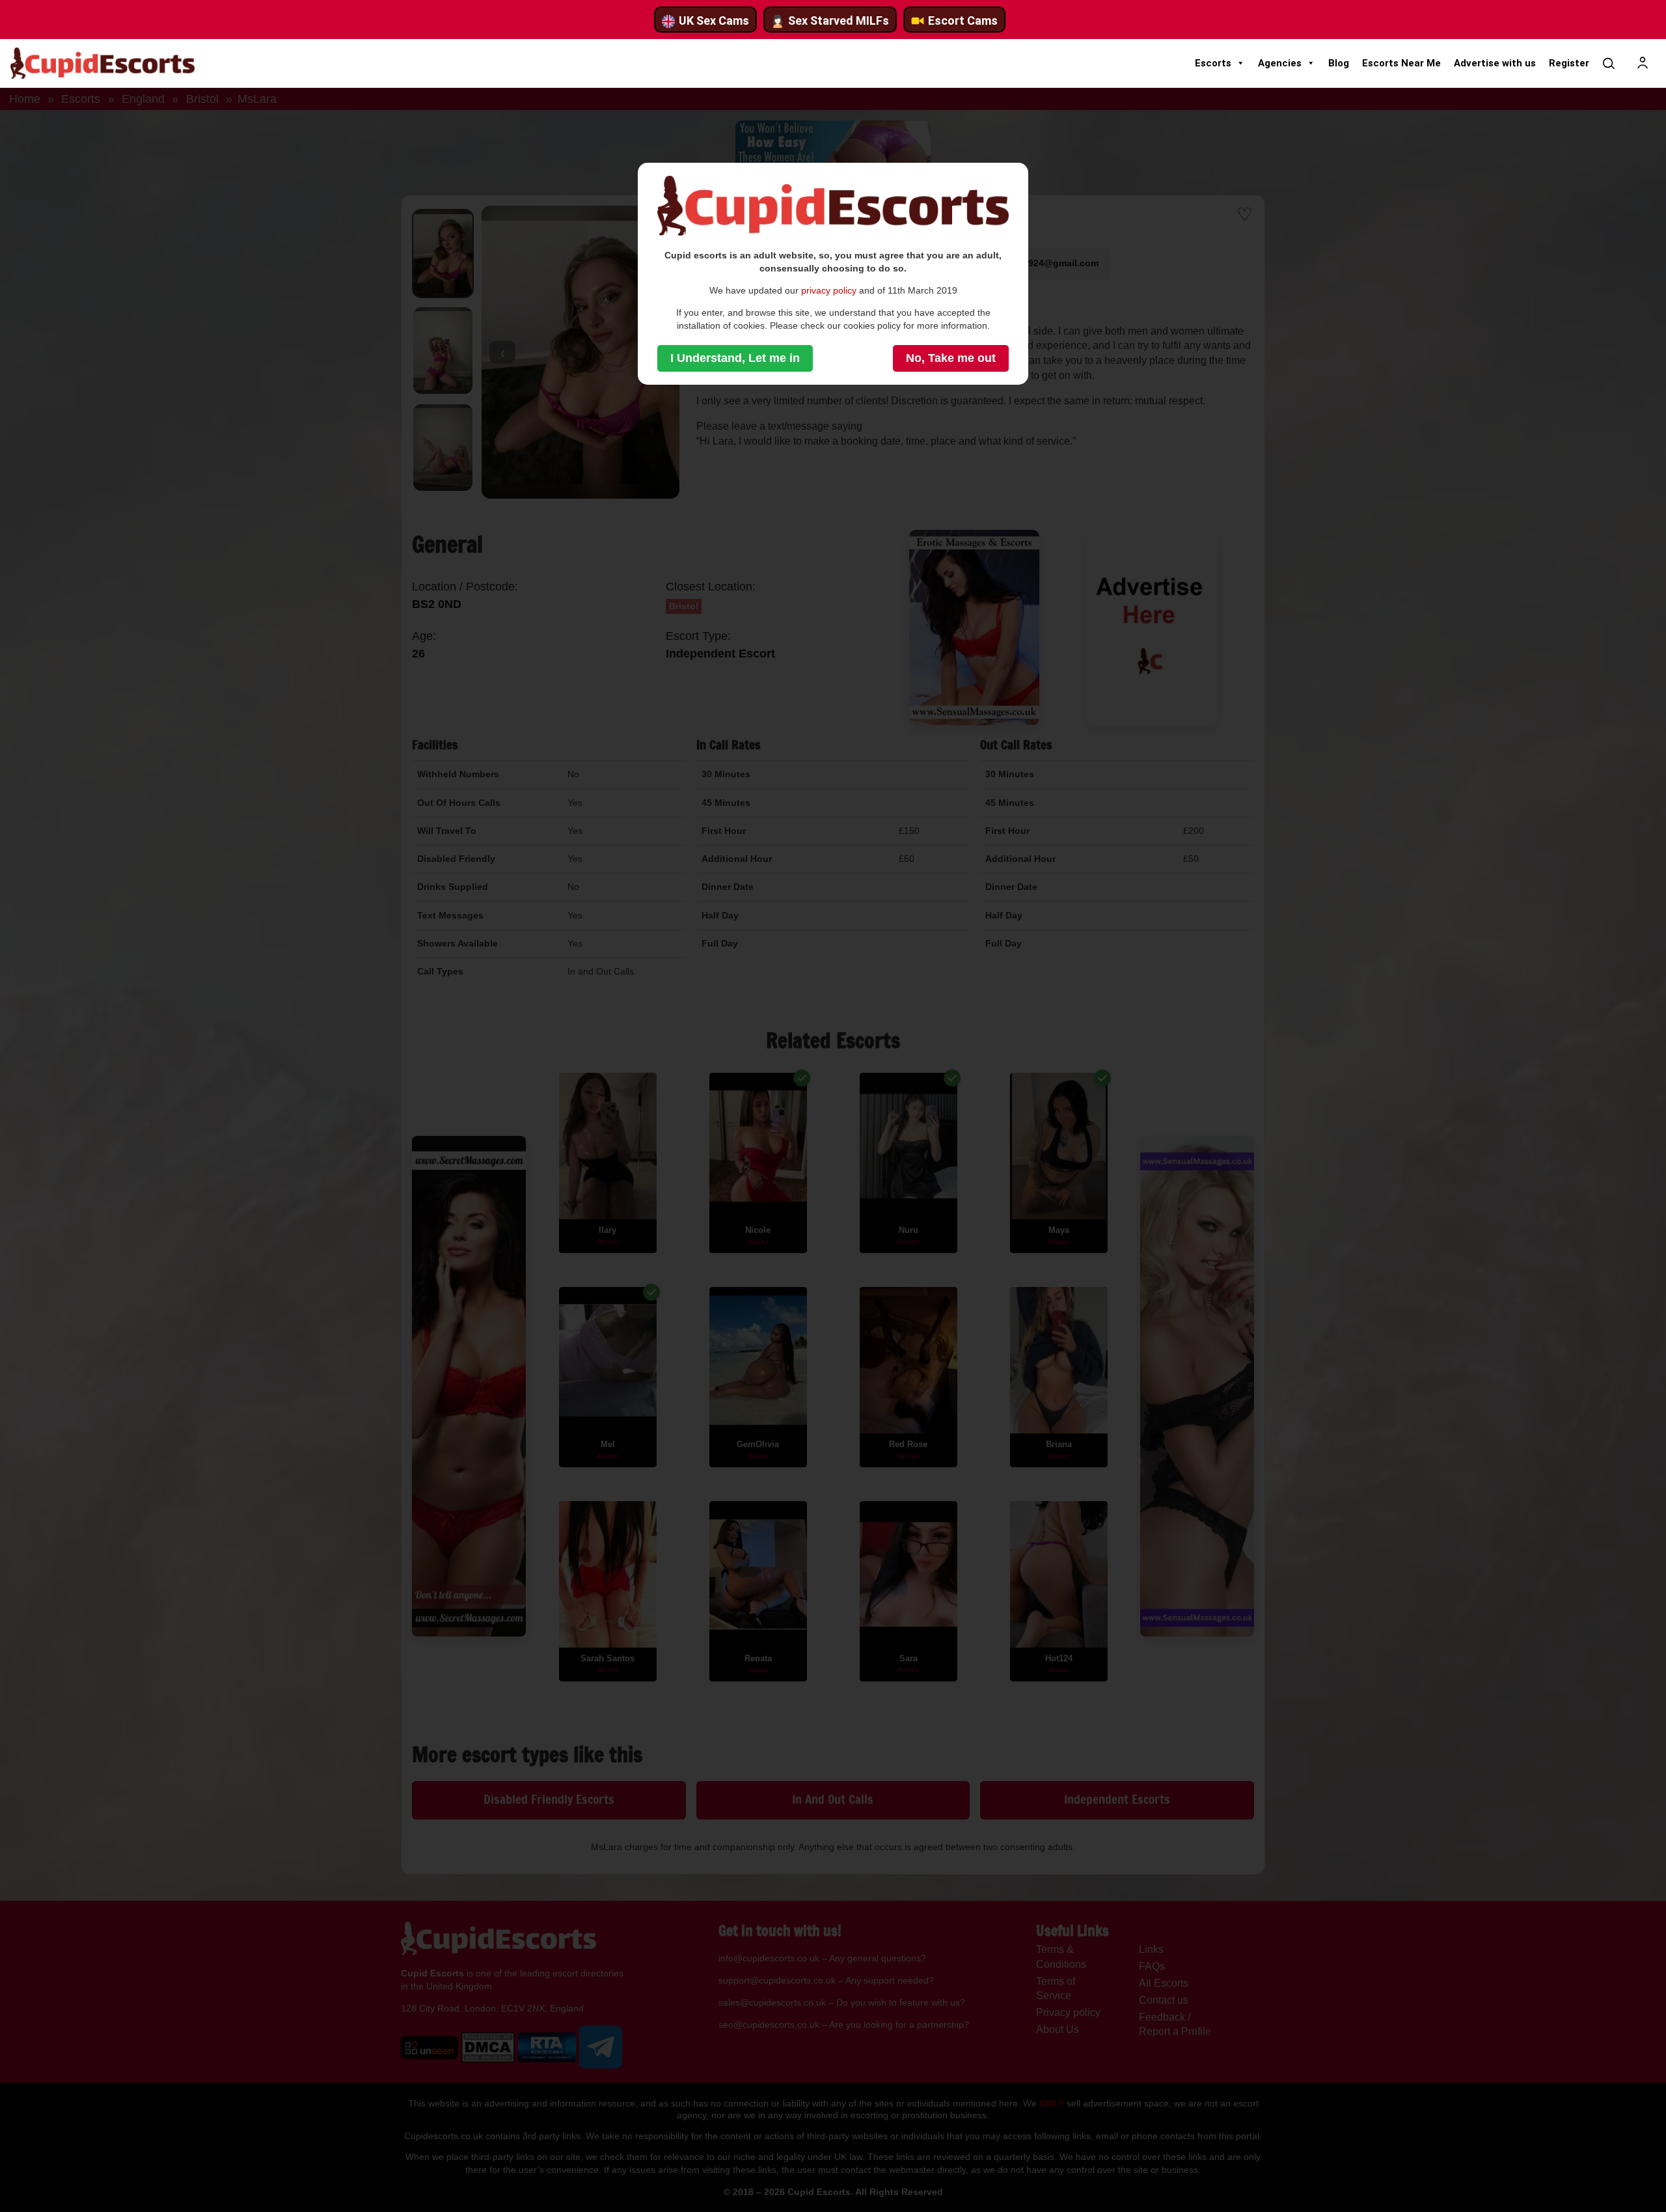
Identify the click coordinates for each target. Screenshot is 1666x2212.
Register (1569, 63)
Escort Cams (963, 21)
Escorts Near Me (1401, 63)
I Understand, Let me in (735, 358)
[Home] (102, 63)
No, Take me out (951, 358)
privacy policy (829, 290)
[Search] (1609, 63)
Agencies (1280, 63)
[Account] (1643, 63)
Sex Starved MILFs (839, 21)
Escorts (1213, 63)
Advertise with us (1495, 63)
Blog (1339, 63)
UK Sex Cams (714, 21)
